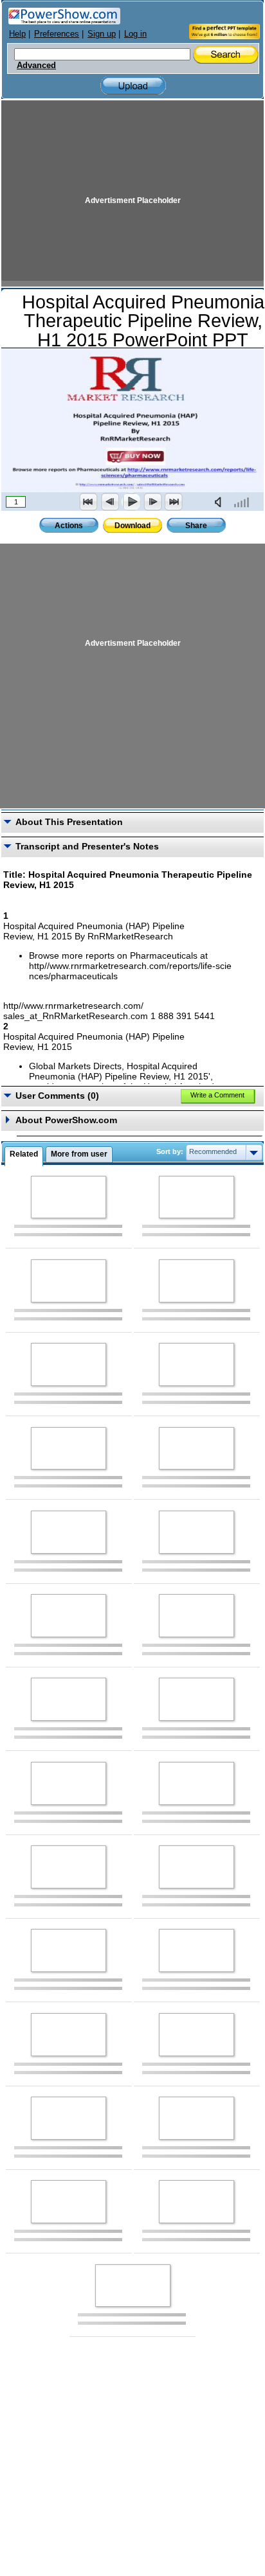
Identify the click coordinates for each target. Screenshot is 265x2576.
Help (17, 34)
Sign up (102, 34)
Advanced (36, 66)
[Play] (131, 502)
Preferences (57, 34)
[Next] (152, 502)
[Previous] (110, 502)
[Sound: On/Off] (221, 502)
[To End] (174, 502)
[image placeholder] (69, 1197)
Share (196, 526)
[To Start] (89, 502)
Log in (135, 34)
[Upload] (133, 86)
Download (132, 526)
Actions (69, 526)
